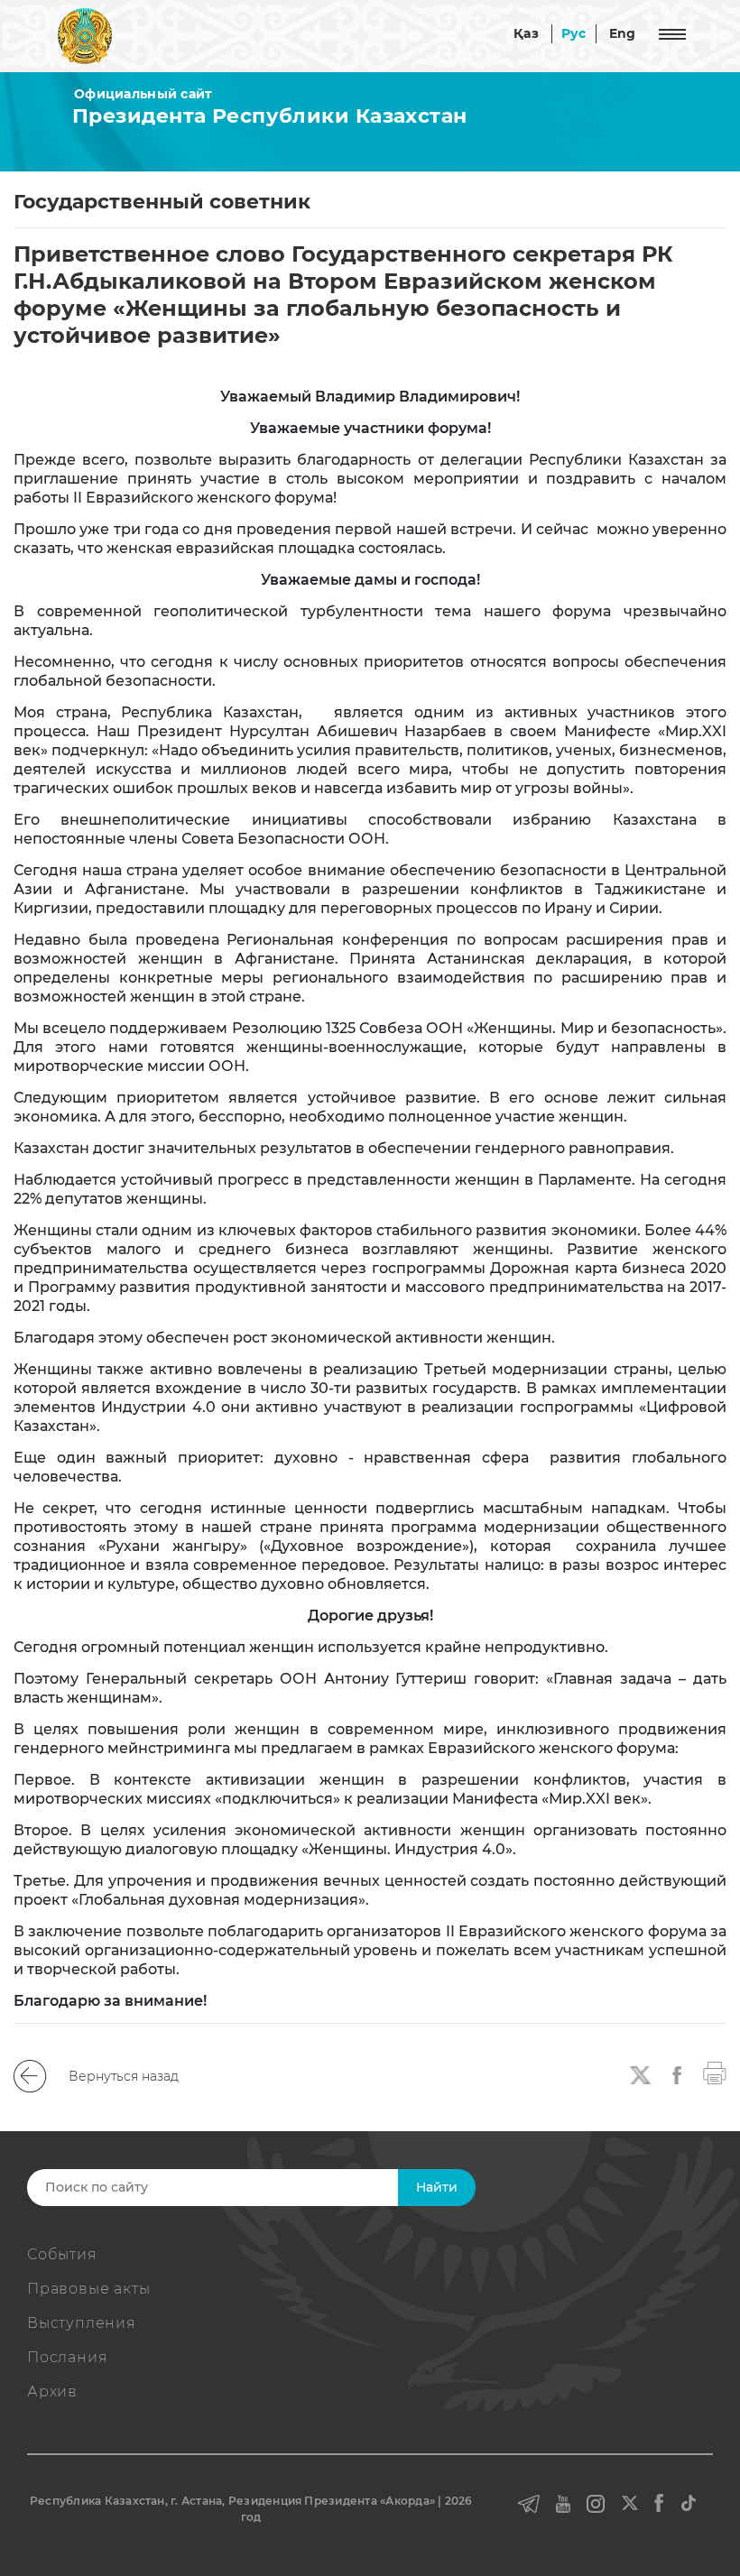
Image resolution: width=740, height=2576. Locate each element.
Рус (574, 33)
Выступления (82, 2323)
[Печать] (715, 2072)
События (62, 2254)
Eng (623, 33)
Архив (52, 2391)
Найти (437, 2187)
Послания (67, 2357)
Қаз (526, 33)
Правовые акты (88, 2289)
